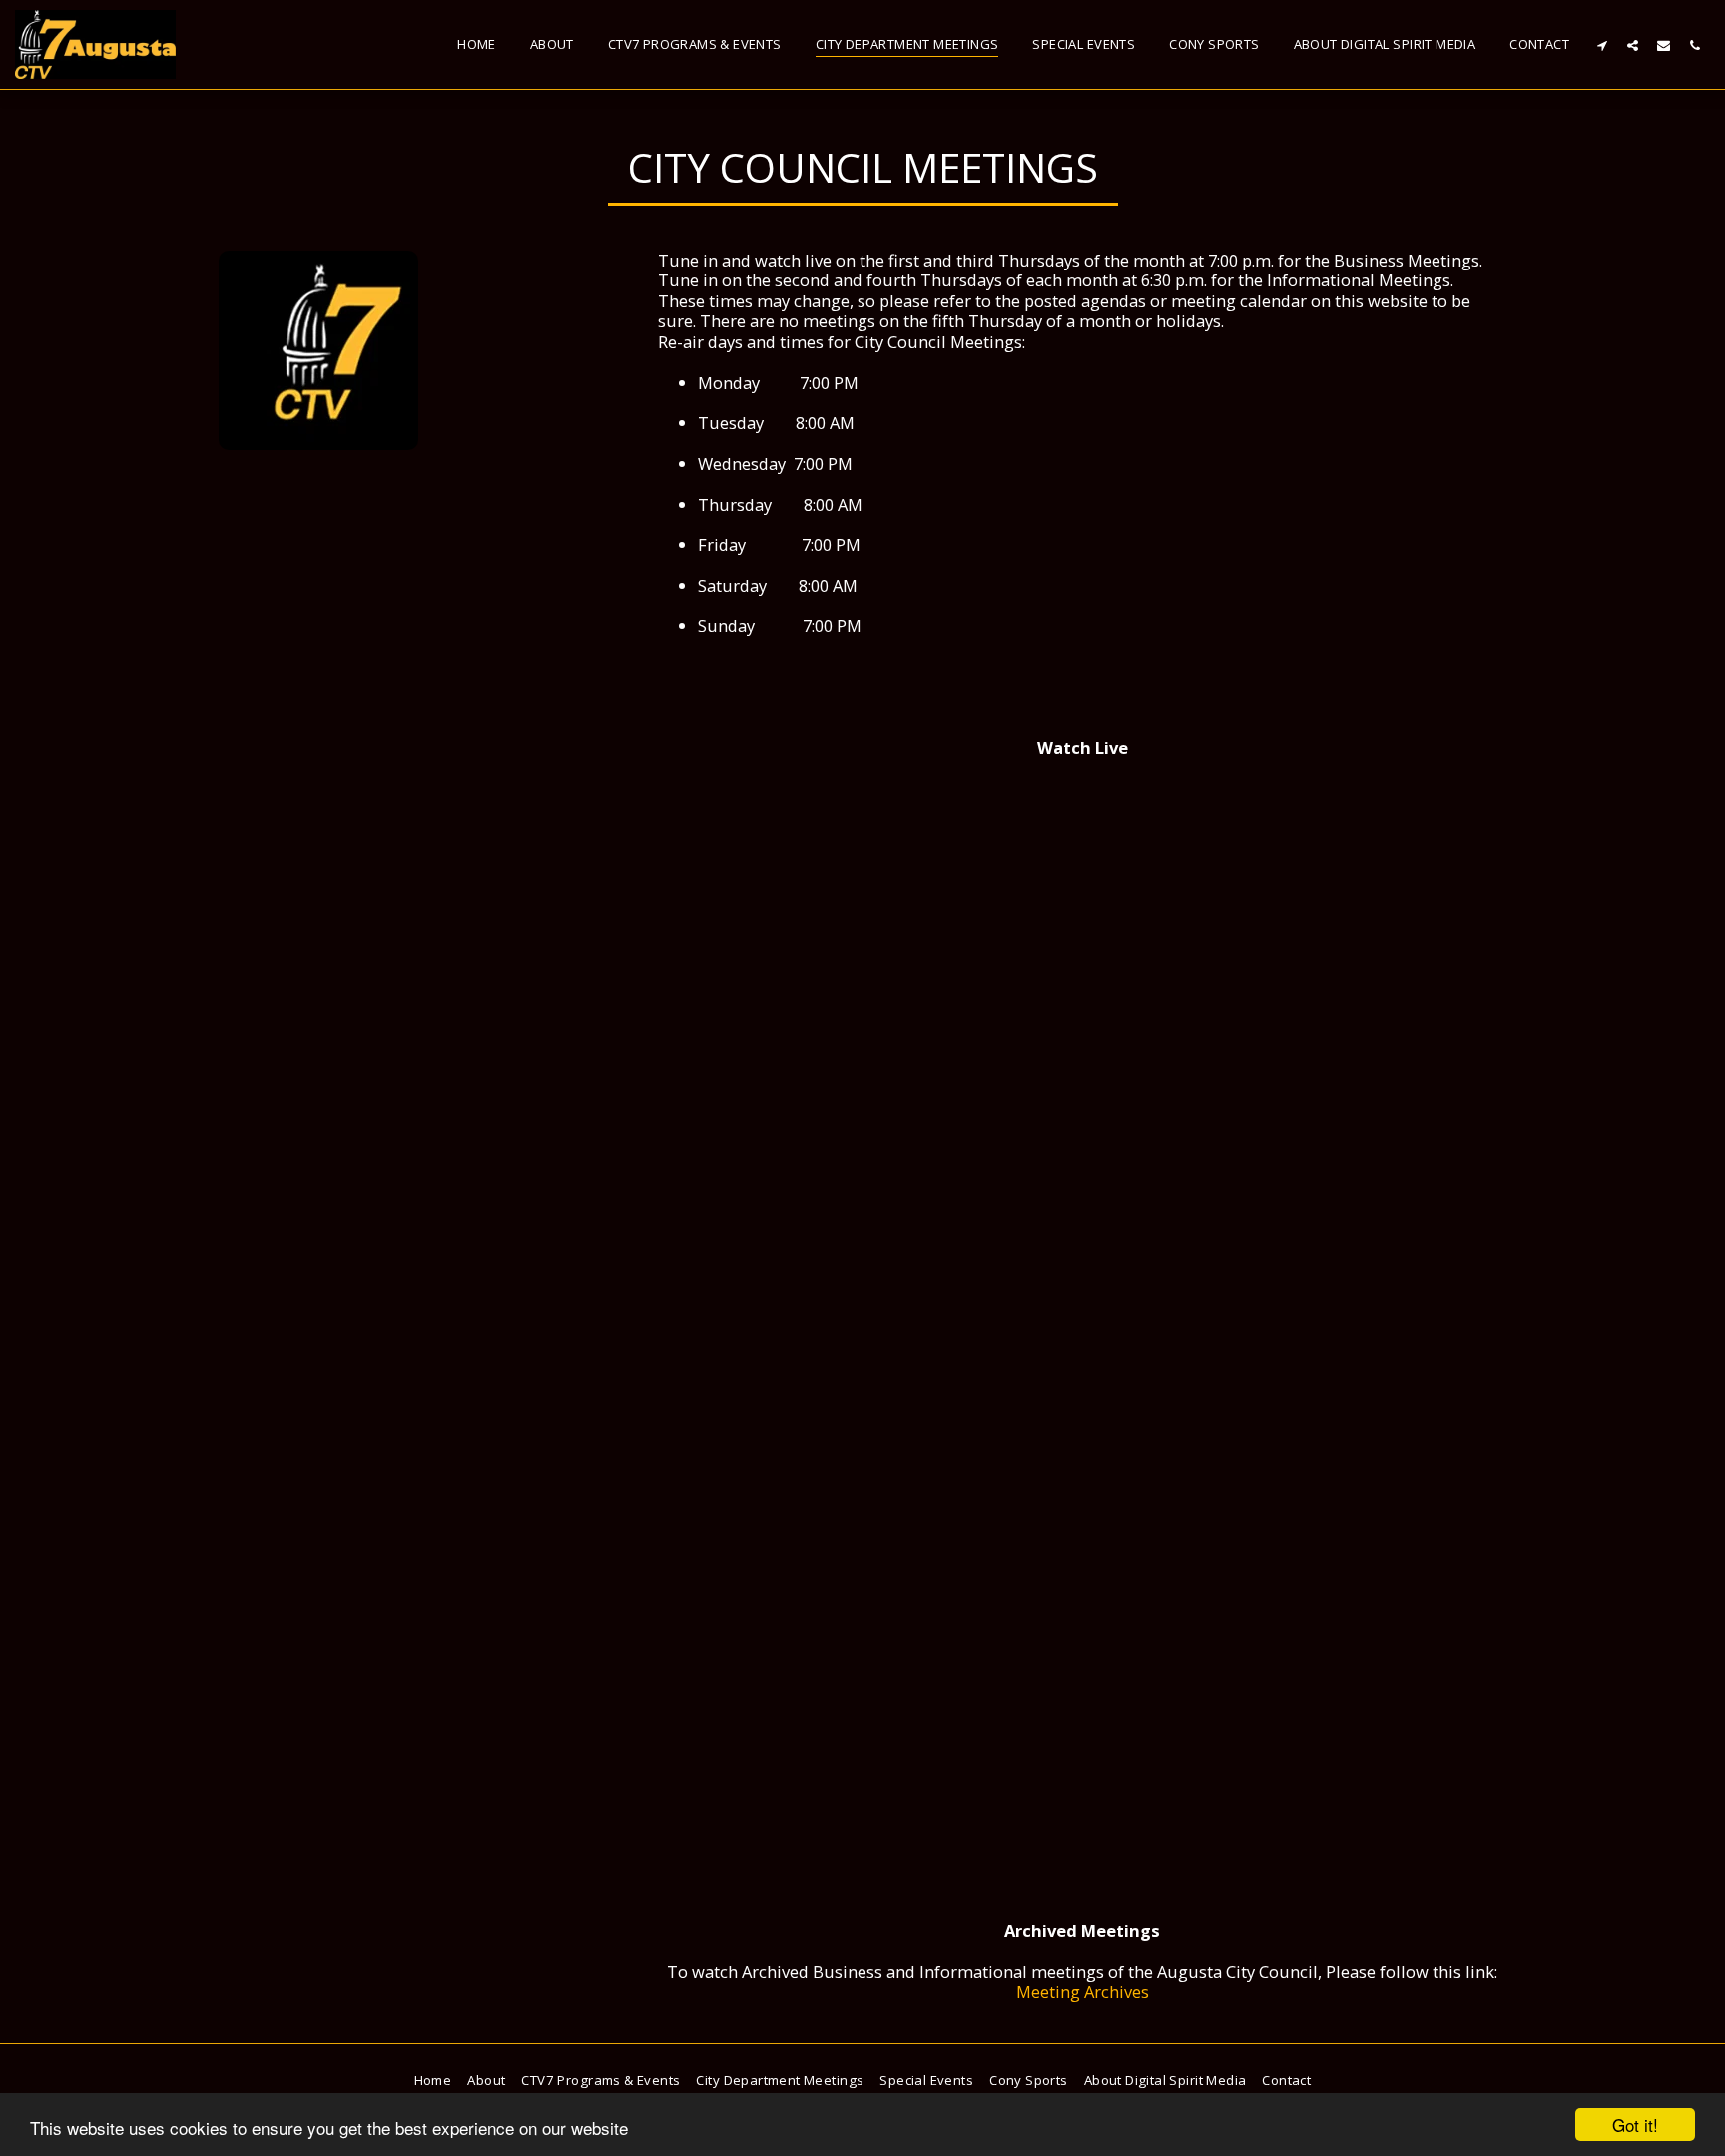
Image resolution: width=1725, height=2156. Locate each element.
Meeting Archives (1083, 1992)
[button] (1602, 45)
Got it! (1635, 2125)
